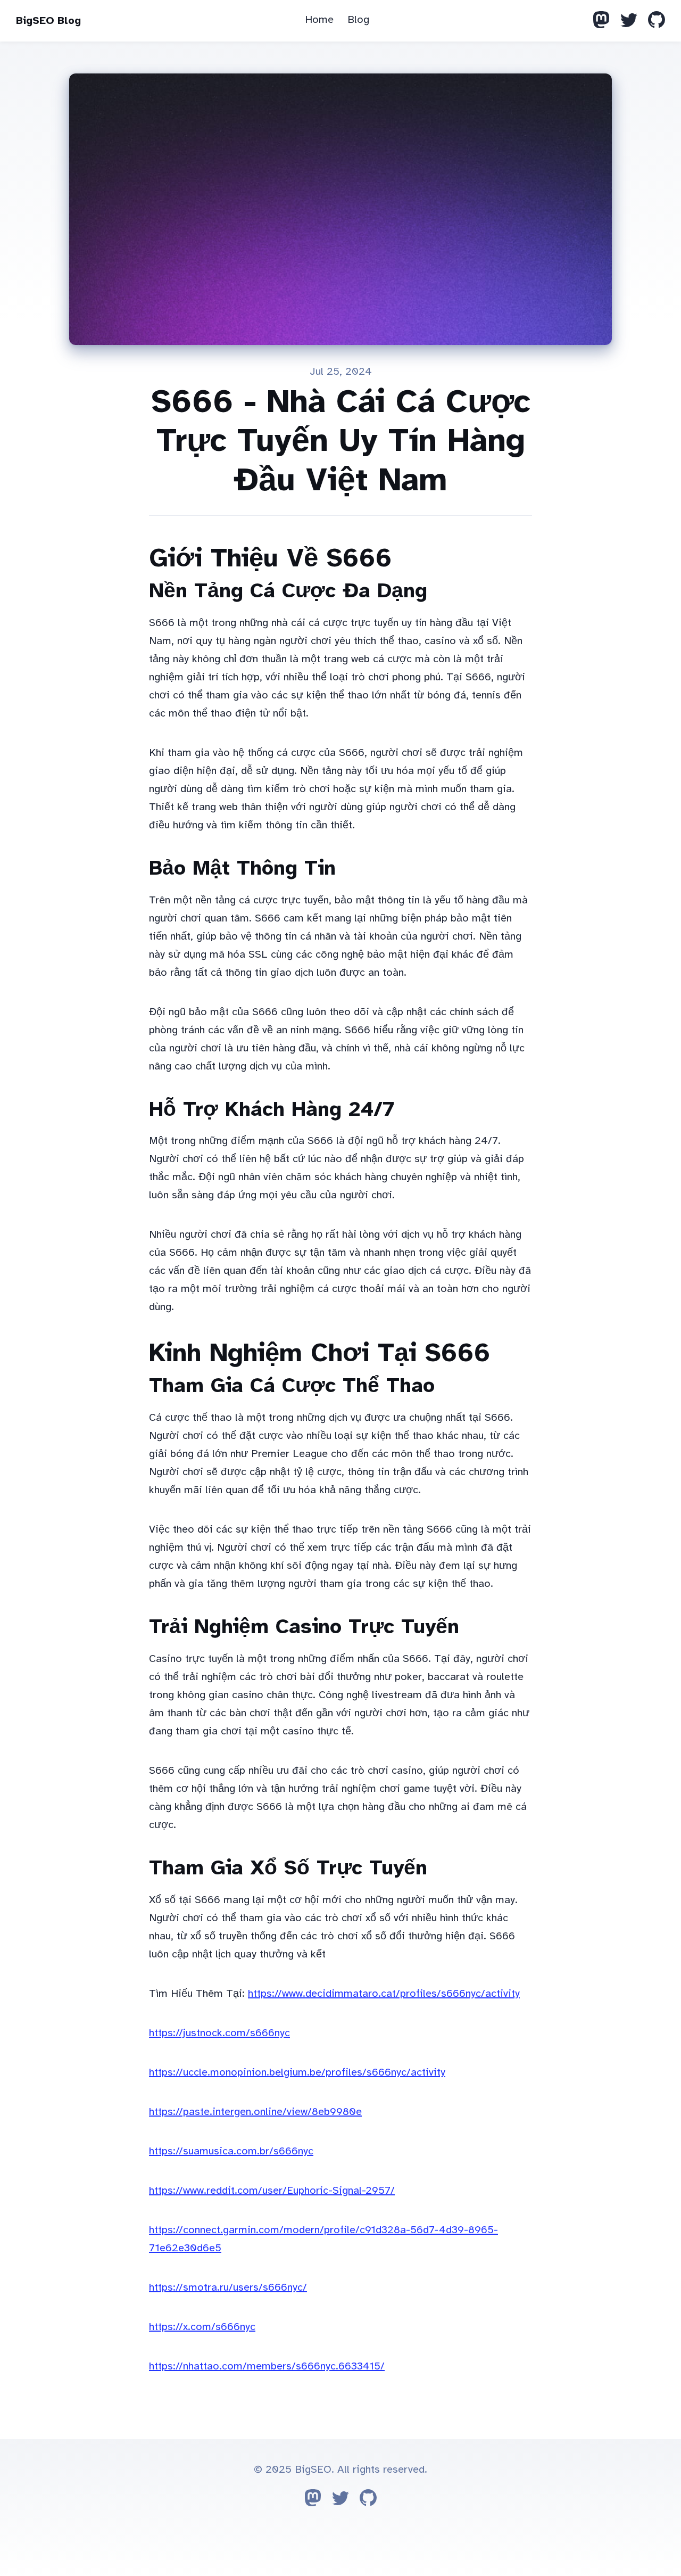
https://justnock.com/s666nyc (219, 2033)
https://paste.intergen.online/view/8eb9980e (255, 2112)
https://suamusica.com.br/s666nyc (231, 2151)
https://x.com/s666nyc (202, 2327)
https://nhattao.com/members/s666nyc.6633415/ (267, 2366)
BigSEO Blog (48, 20)
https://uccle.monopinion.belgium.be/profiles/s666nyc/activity (297, 2072)
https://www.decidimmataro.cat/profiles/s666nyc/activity (384, 1993)
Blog (358, 19)
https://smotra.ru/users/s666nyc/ (228, 2287)
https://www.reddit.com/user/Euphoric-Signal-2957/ (272, 2190)
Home (319, 19)
